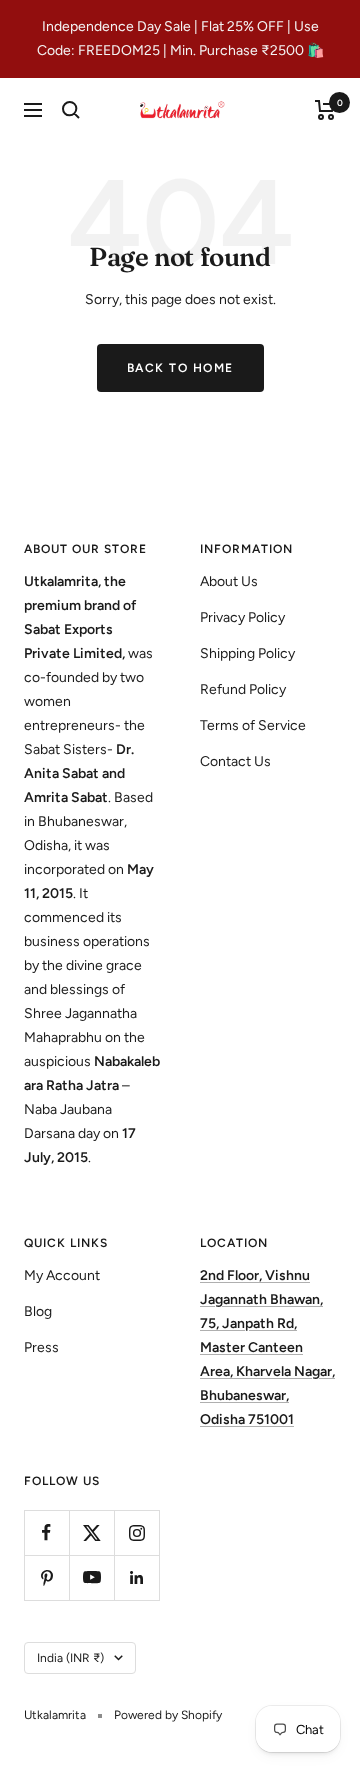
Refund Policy (243, 689)
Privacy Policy (242, 617)
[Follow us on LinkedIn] (136, 1577)
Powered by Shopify (168, 1715)
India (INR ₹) (70, 1658)
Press (41, 1347)
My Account (62, 1275)
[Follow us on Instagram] (136, 1532)
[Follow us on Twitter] (91, 1532)
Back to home (180, 368)
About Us (229, 581)
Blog (38, 1311)
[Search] (71, 110)
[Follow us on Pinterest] (46, 1577)
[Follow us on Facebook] (46, 1532)
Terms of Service (253, 725)
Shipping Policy (247, 653)
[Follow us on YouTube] (91, 1577)
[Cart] (325, 110)
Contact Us (235, 761)
